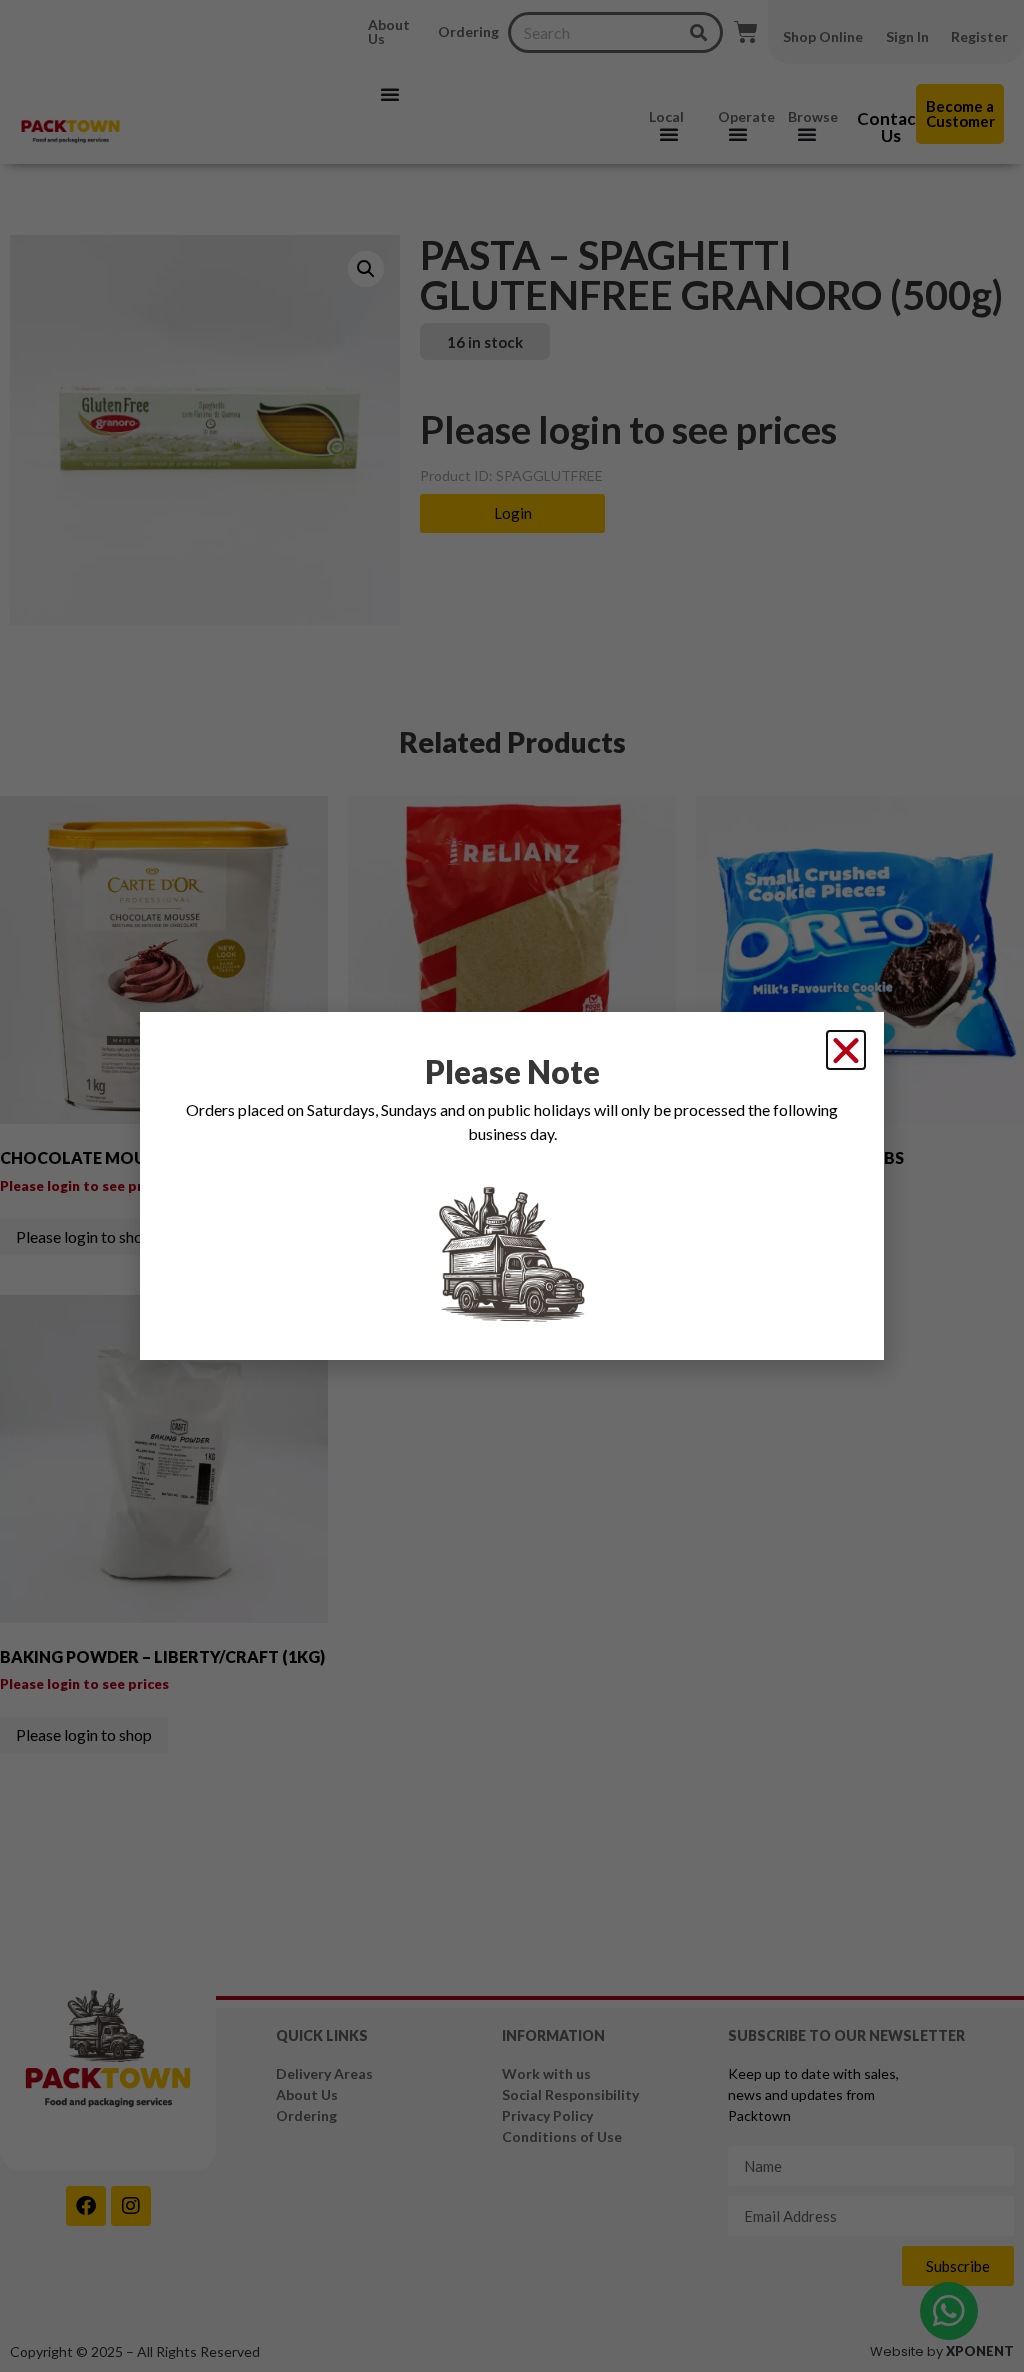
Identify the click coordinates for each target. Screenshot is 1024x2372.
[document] (512, 1186)
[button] (846, 1050)
